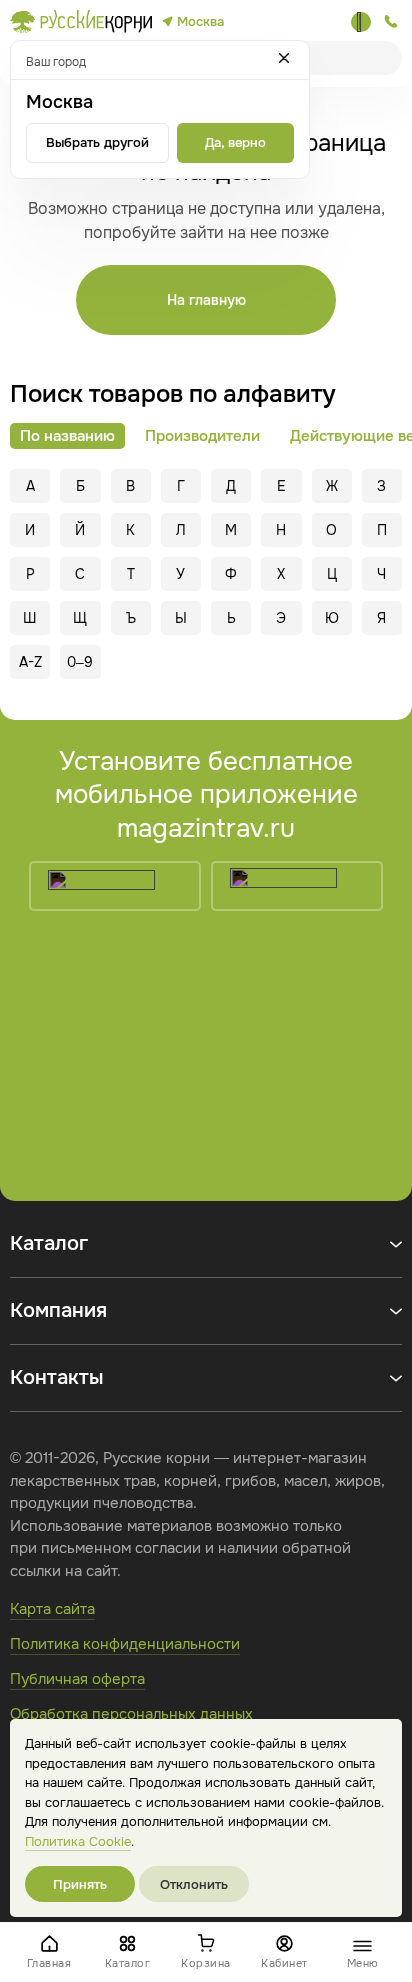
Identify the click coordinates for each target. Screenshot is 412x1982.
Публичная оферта (77, 1679)
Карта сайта (52, 1609)
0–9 (80, 662)
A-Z (30, 662)
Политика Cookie (78, 1841)
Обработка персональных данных (131, 1714)
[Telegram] (361, 22)
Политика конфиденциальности (125, 1644)
